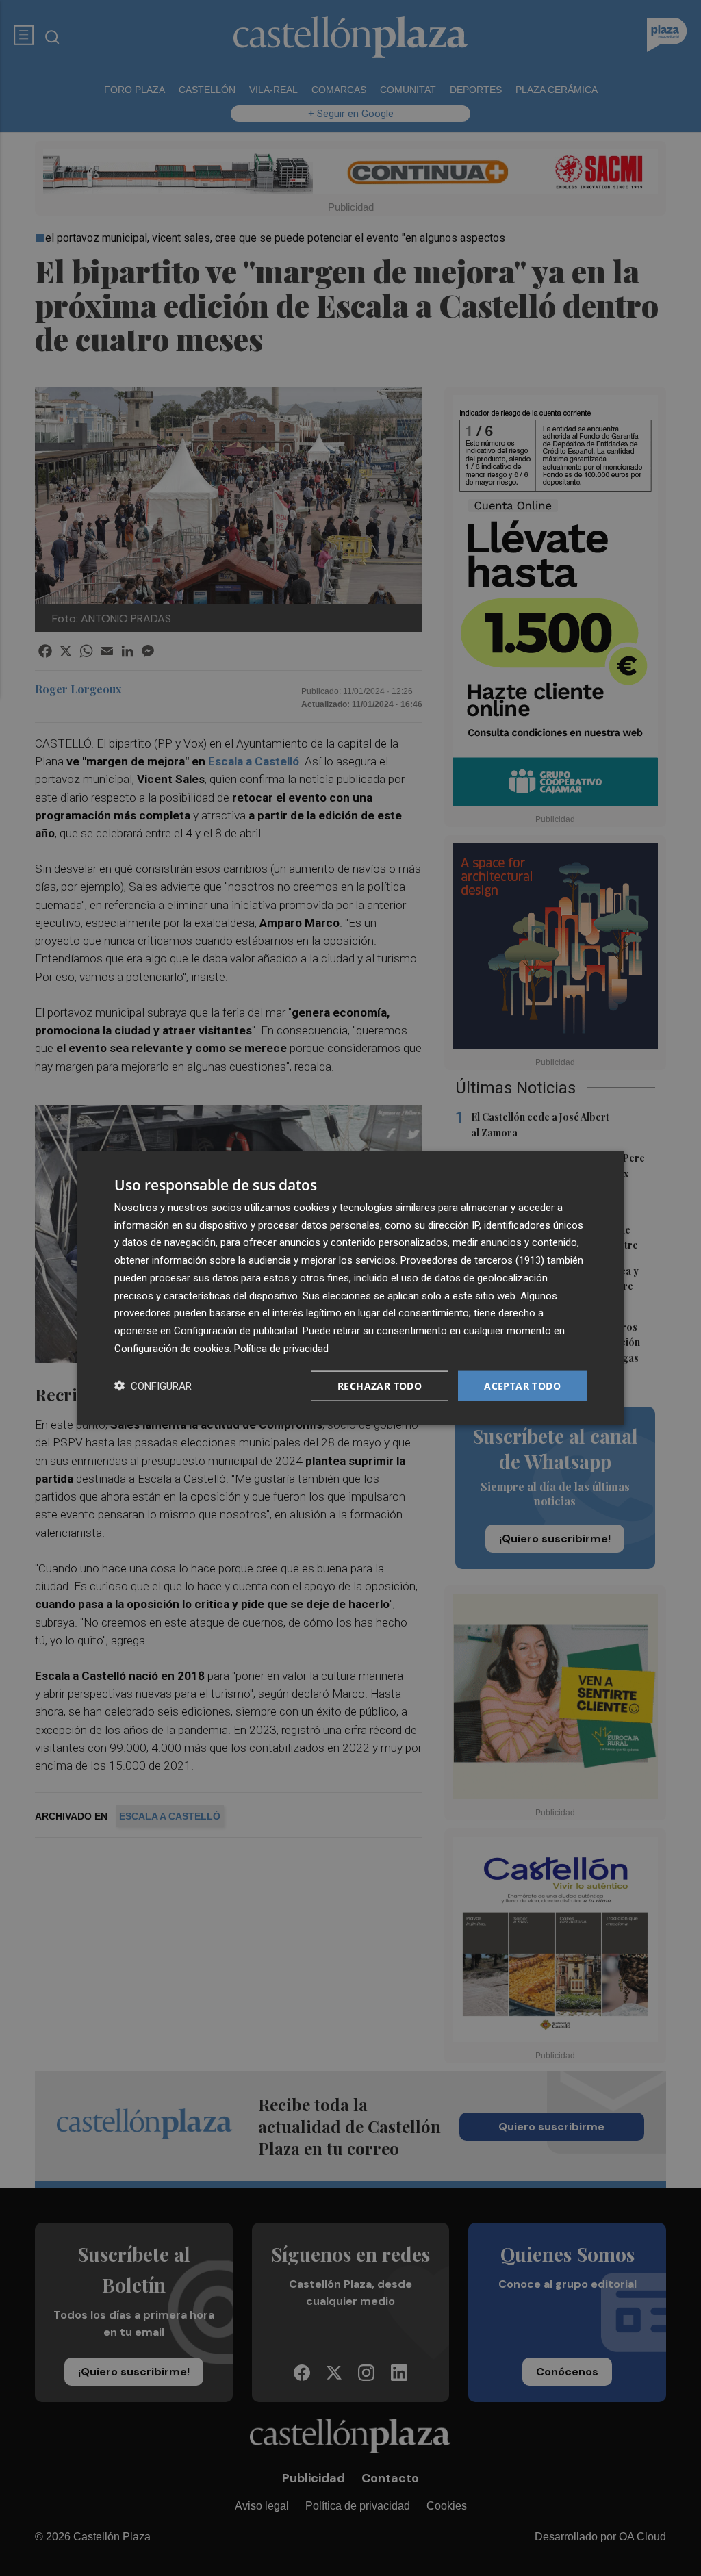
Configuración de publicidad (236, 1331)
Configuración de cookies (172, 1348)
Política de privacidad (281, 1348)
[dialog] (350, 1288)
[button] (153, 1386)
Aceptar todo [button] (522, 1385)
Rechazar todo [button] (380, 1385)
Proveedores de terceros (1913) (472, 1260)
